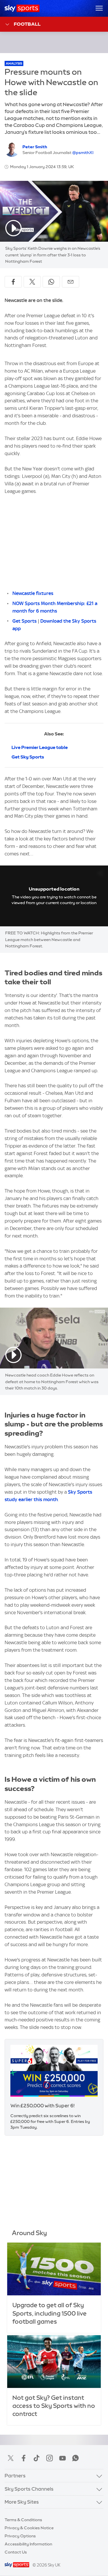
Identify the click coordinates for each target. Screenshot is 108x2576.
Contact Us (16, 2552)
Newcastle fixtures (33, 593)
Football (27, 24)
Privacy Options (20, 2536)
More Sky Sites (22, 2502)
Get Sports (24, 621)
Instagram (50, 2458)
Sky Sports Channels (29, 2489)
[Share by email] (71, 282)
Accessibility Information (28, 2544)
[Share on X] (32, 282)
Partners (15, 2475)
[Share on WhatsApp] (51, 282)
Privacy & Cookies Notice (29, 2528)
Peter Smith (35, 147)
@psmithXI (83, 153)
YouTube (62, 2458)
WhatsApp (75, 2458)
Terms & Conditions (23, 2520)
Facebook (24, 2458)
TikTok (37, 2458)
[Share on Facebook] (13, 282)
